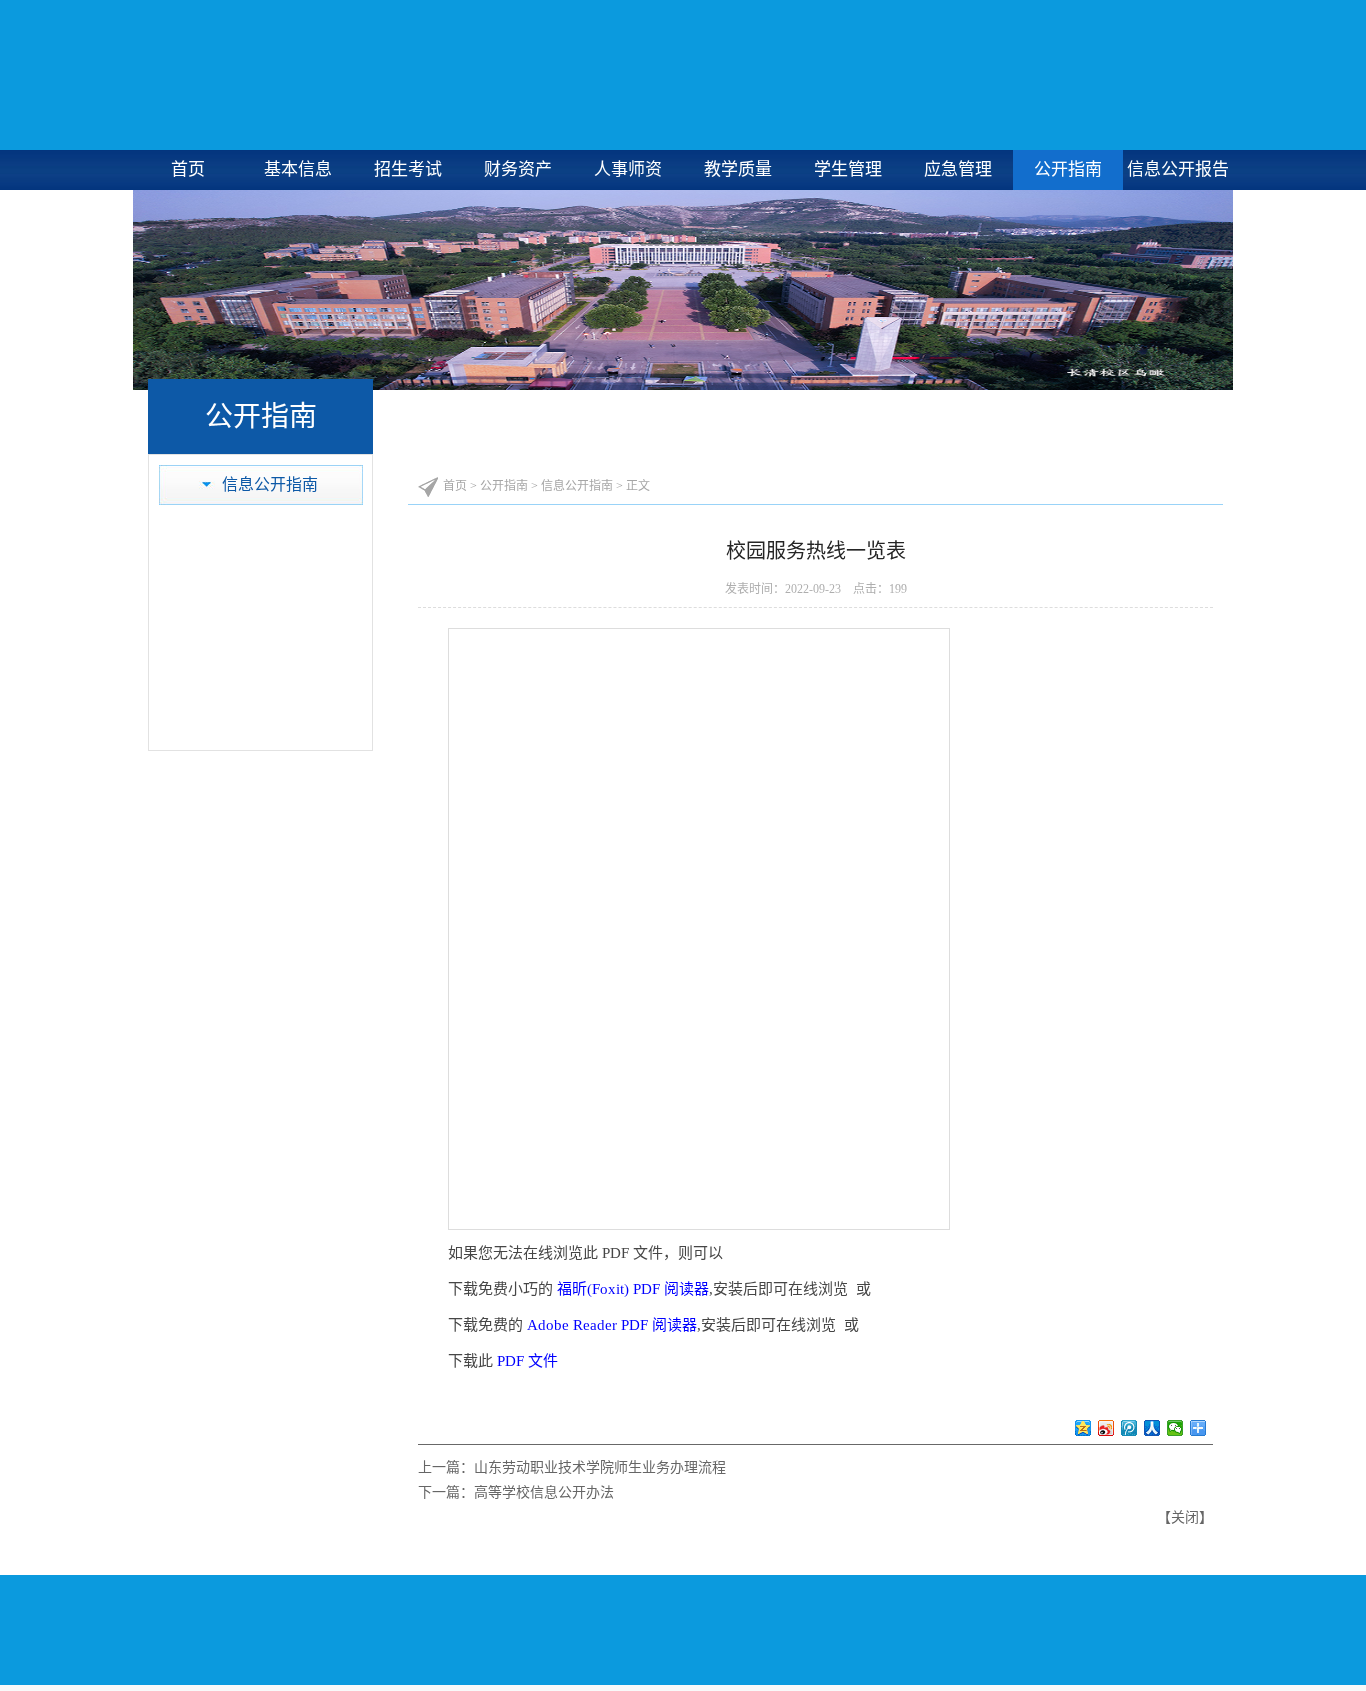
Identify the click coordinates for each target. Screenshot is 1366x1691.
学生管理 (848, 169)
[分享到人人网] (1152, 1428)
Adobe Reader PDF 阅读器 (612, 1325)
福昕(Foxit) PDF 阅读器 (633, 1289)
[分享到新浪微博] (1106, 1428)
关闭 (1185, 1517)
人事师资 (628, 169)
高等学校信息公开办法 (544, 1492)
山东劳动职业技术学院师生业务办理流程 (600, 1467)
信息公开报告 (1178, 169)
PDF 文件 (527, 1361)
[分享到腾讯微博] (1129, 1428)
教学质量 (738, 169)
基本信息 (298, 169)
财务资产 (518, 169)
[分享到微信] (1175, 1428)
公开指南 (1068, 169)
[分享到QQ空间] (1083, 1428)
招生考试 (408, 169)
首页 (188, 169)
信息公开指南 (270, 484)
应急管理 (958, 169)
